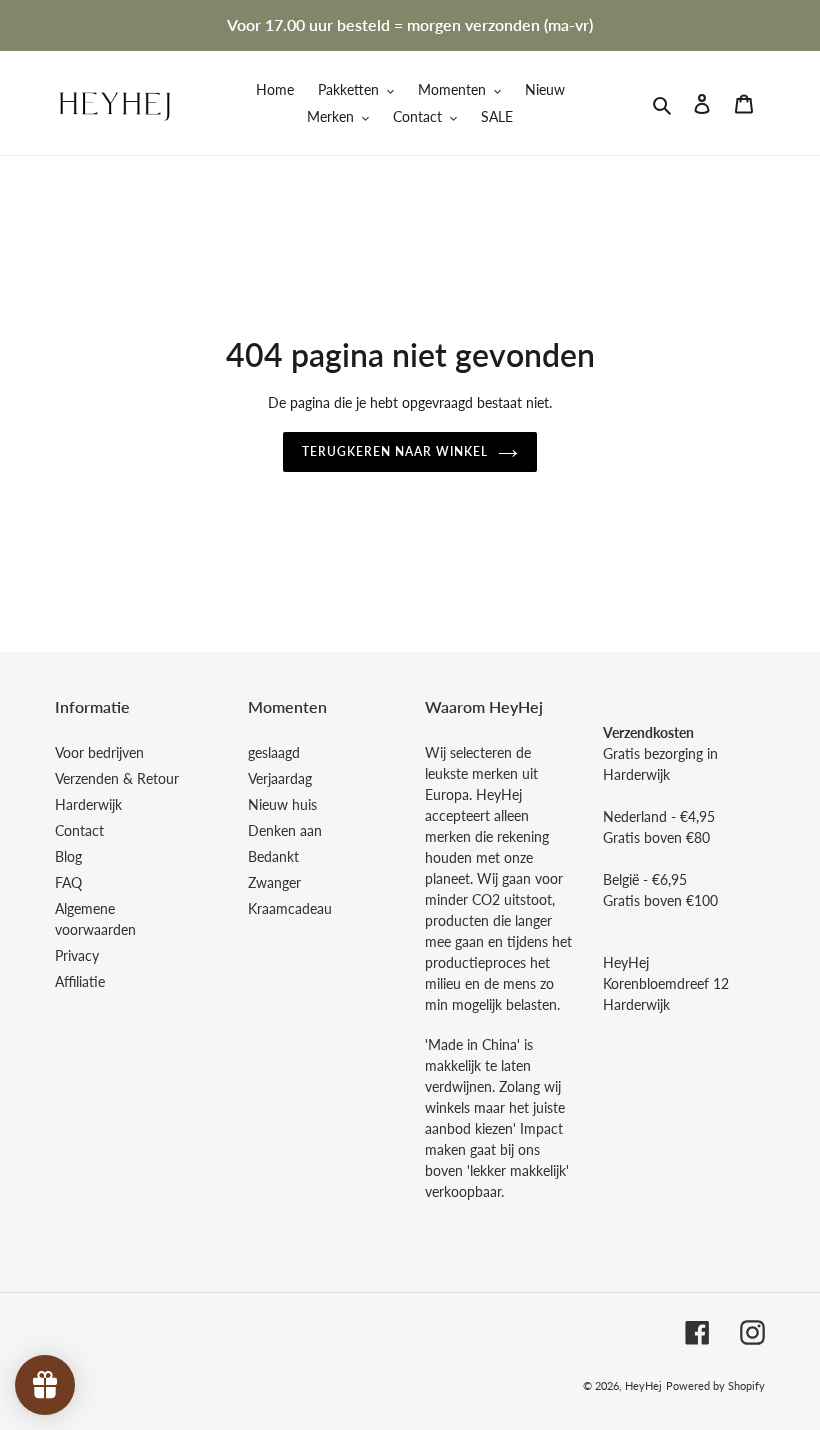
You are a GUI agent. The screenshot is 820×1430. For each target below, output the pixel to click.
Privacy (77, 955)
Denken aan (285, 830)
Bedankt (273, 856)
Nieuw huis (282, 804)
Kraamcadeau (290, 908)
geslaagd (274, 752)
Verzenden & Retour (117, 778)
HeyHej (643, 1385)
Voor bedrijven (99, 752)
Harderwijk (88, 804)
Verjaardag (280, 778)
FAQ (68, 882)
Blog (68, 856)
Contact (79, 830)
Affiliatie (80, 981)
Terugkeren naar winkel (394, 451)
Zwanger (274, 882)
